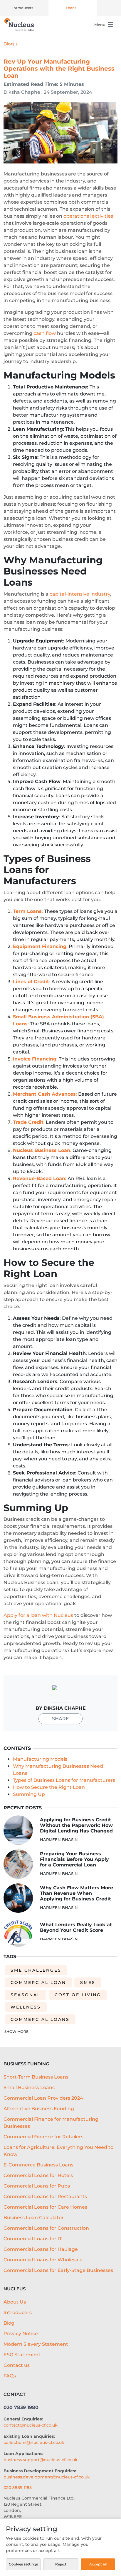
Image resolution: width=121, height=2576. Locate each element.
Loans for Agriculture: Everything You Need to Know (58, 2151)
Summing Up (29, 1794)
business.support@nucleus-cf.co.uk (41, 2460)
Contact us (17, 2365)
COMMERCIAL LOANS (40, 2019)
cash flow (45, 333)
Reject (61, 2564)
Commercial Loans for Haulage (41, 2249)
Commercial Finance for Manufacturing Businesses (51, 2123)
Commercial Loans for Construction (46, 2228)
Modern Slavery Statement (36, 2344)
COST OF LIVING (78, 1995)
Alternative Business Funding (39, 2109)
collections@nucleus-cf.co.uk (34, 2442)
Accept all (98, 2564)
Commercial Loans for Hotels (38, 2175)
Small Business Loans (29, 2087)
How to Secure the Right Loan (49, 1787)
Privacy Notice (21, 2334)
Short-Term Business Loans (36, 2077)
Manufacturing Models (40, 1759)
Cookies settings (23, 2564)
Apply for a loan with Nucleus (38, 1615)
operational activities (88, 216)
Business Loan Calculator (34, 2218)
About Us (15, 2302)
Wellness (26, 2007)
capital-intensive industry (80, 594)
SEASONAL (26, 1995)
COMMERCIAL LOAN (38, 1982)
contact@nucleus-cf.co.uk (31, 2425)
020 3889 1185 (18, 2488)
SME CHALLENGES (36, 1970)
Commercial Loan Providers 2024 (43, 2098)
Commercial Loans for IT (33, 2239)
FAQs (10, 2376)
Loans (71, 8)
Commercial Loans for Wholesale (43, 2260)
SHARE (60, 1719)
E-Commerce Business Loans (38, 2165)
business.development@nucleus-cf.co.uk (47, 2477)
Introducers (23, 8)
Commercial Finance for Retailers (43, 2137)
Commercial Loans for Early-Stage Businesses (58, 2270)
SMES (88, 1982)
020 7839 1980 (21, 2407)
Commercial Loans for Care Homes (45, 2207)
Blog (9, 44)
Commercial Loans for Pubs (37, 2186)
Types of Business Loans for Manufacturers (64, 1780)
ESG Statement (22, 2355)
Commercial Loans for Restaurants (45, 2196)
